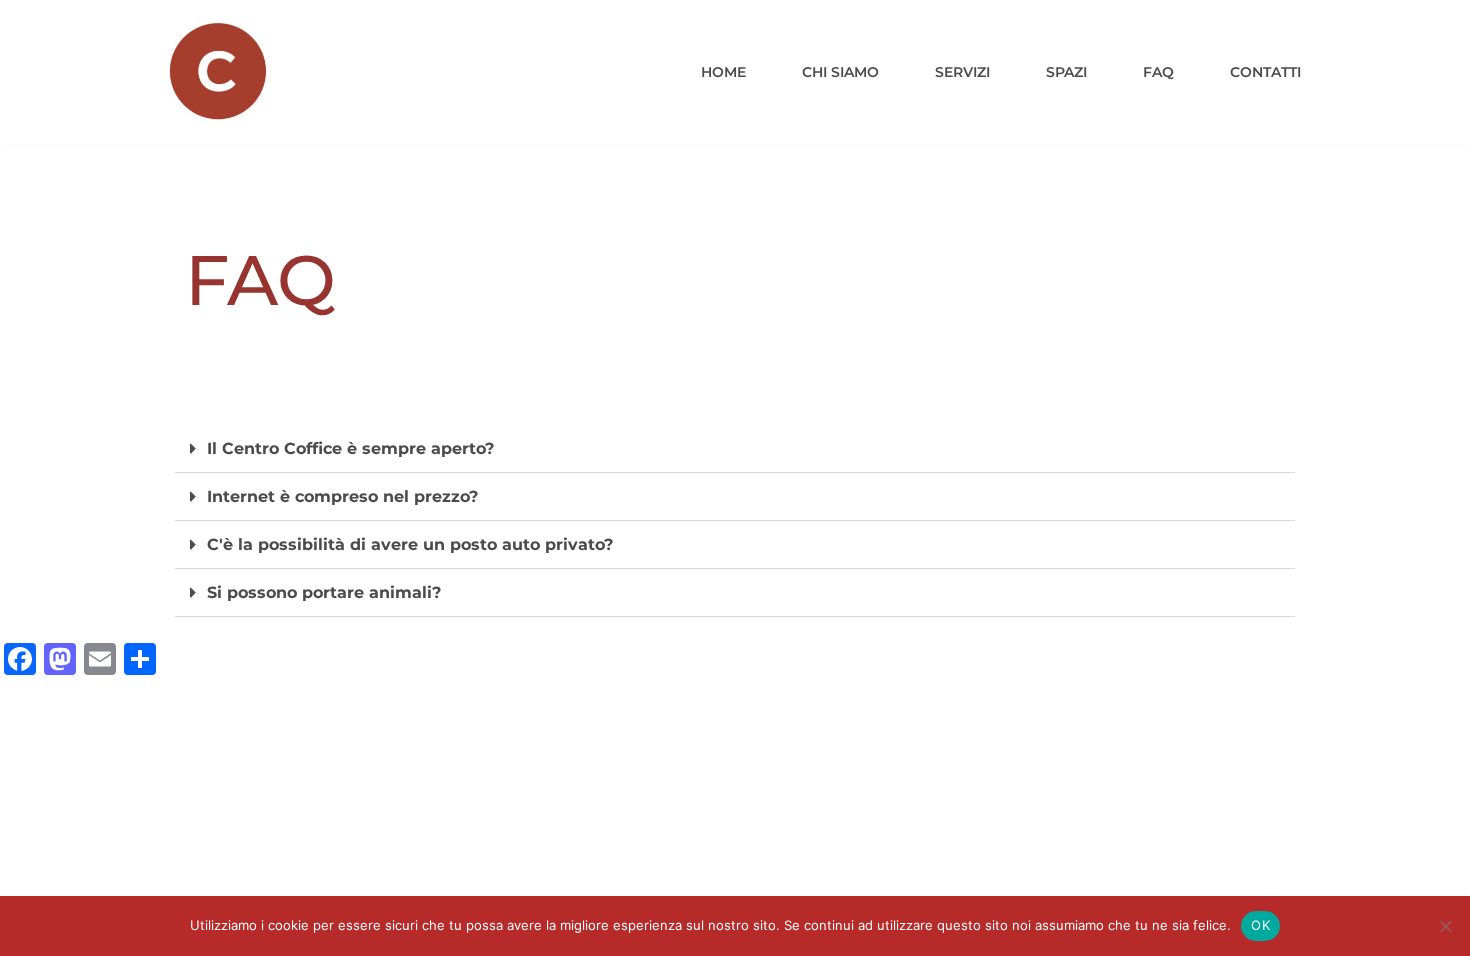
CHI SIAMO (840, 72)
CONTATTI (1265, 72)
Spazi (1066, 72)
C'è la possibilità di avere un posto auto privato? (410, 544)
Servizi (962, 72)
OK (1260, 925)
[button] (735, 449)
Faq (1158, 72)
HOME (723, 72)
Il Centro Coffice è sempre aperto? (350, 448)
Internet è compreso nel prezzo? (342, 496)
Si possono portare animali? (324, 592)
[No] (1445, 926)
